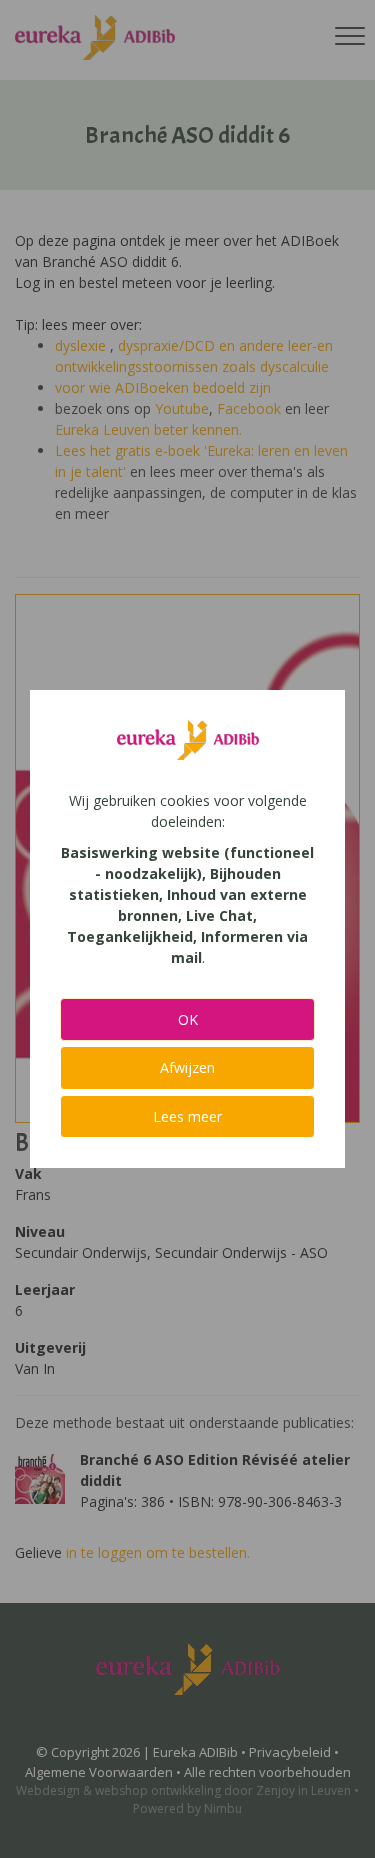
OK (188, 1019)
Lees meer (187, 1116)
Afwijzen (187, 1067)
